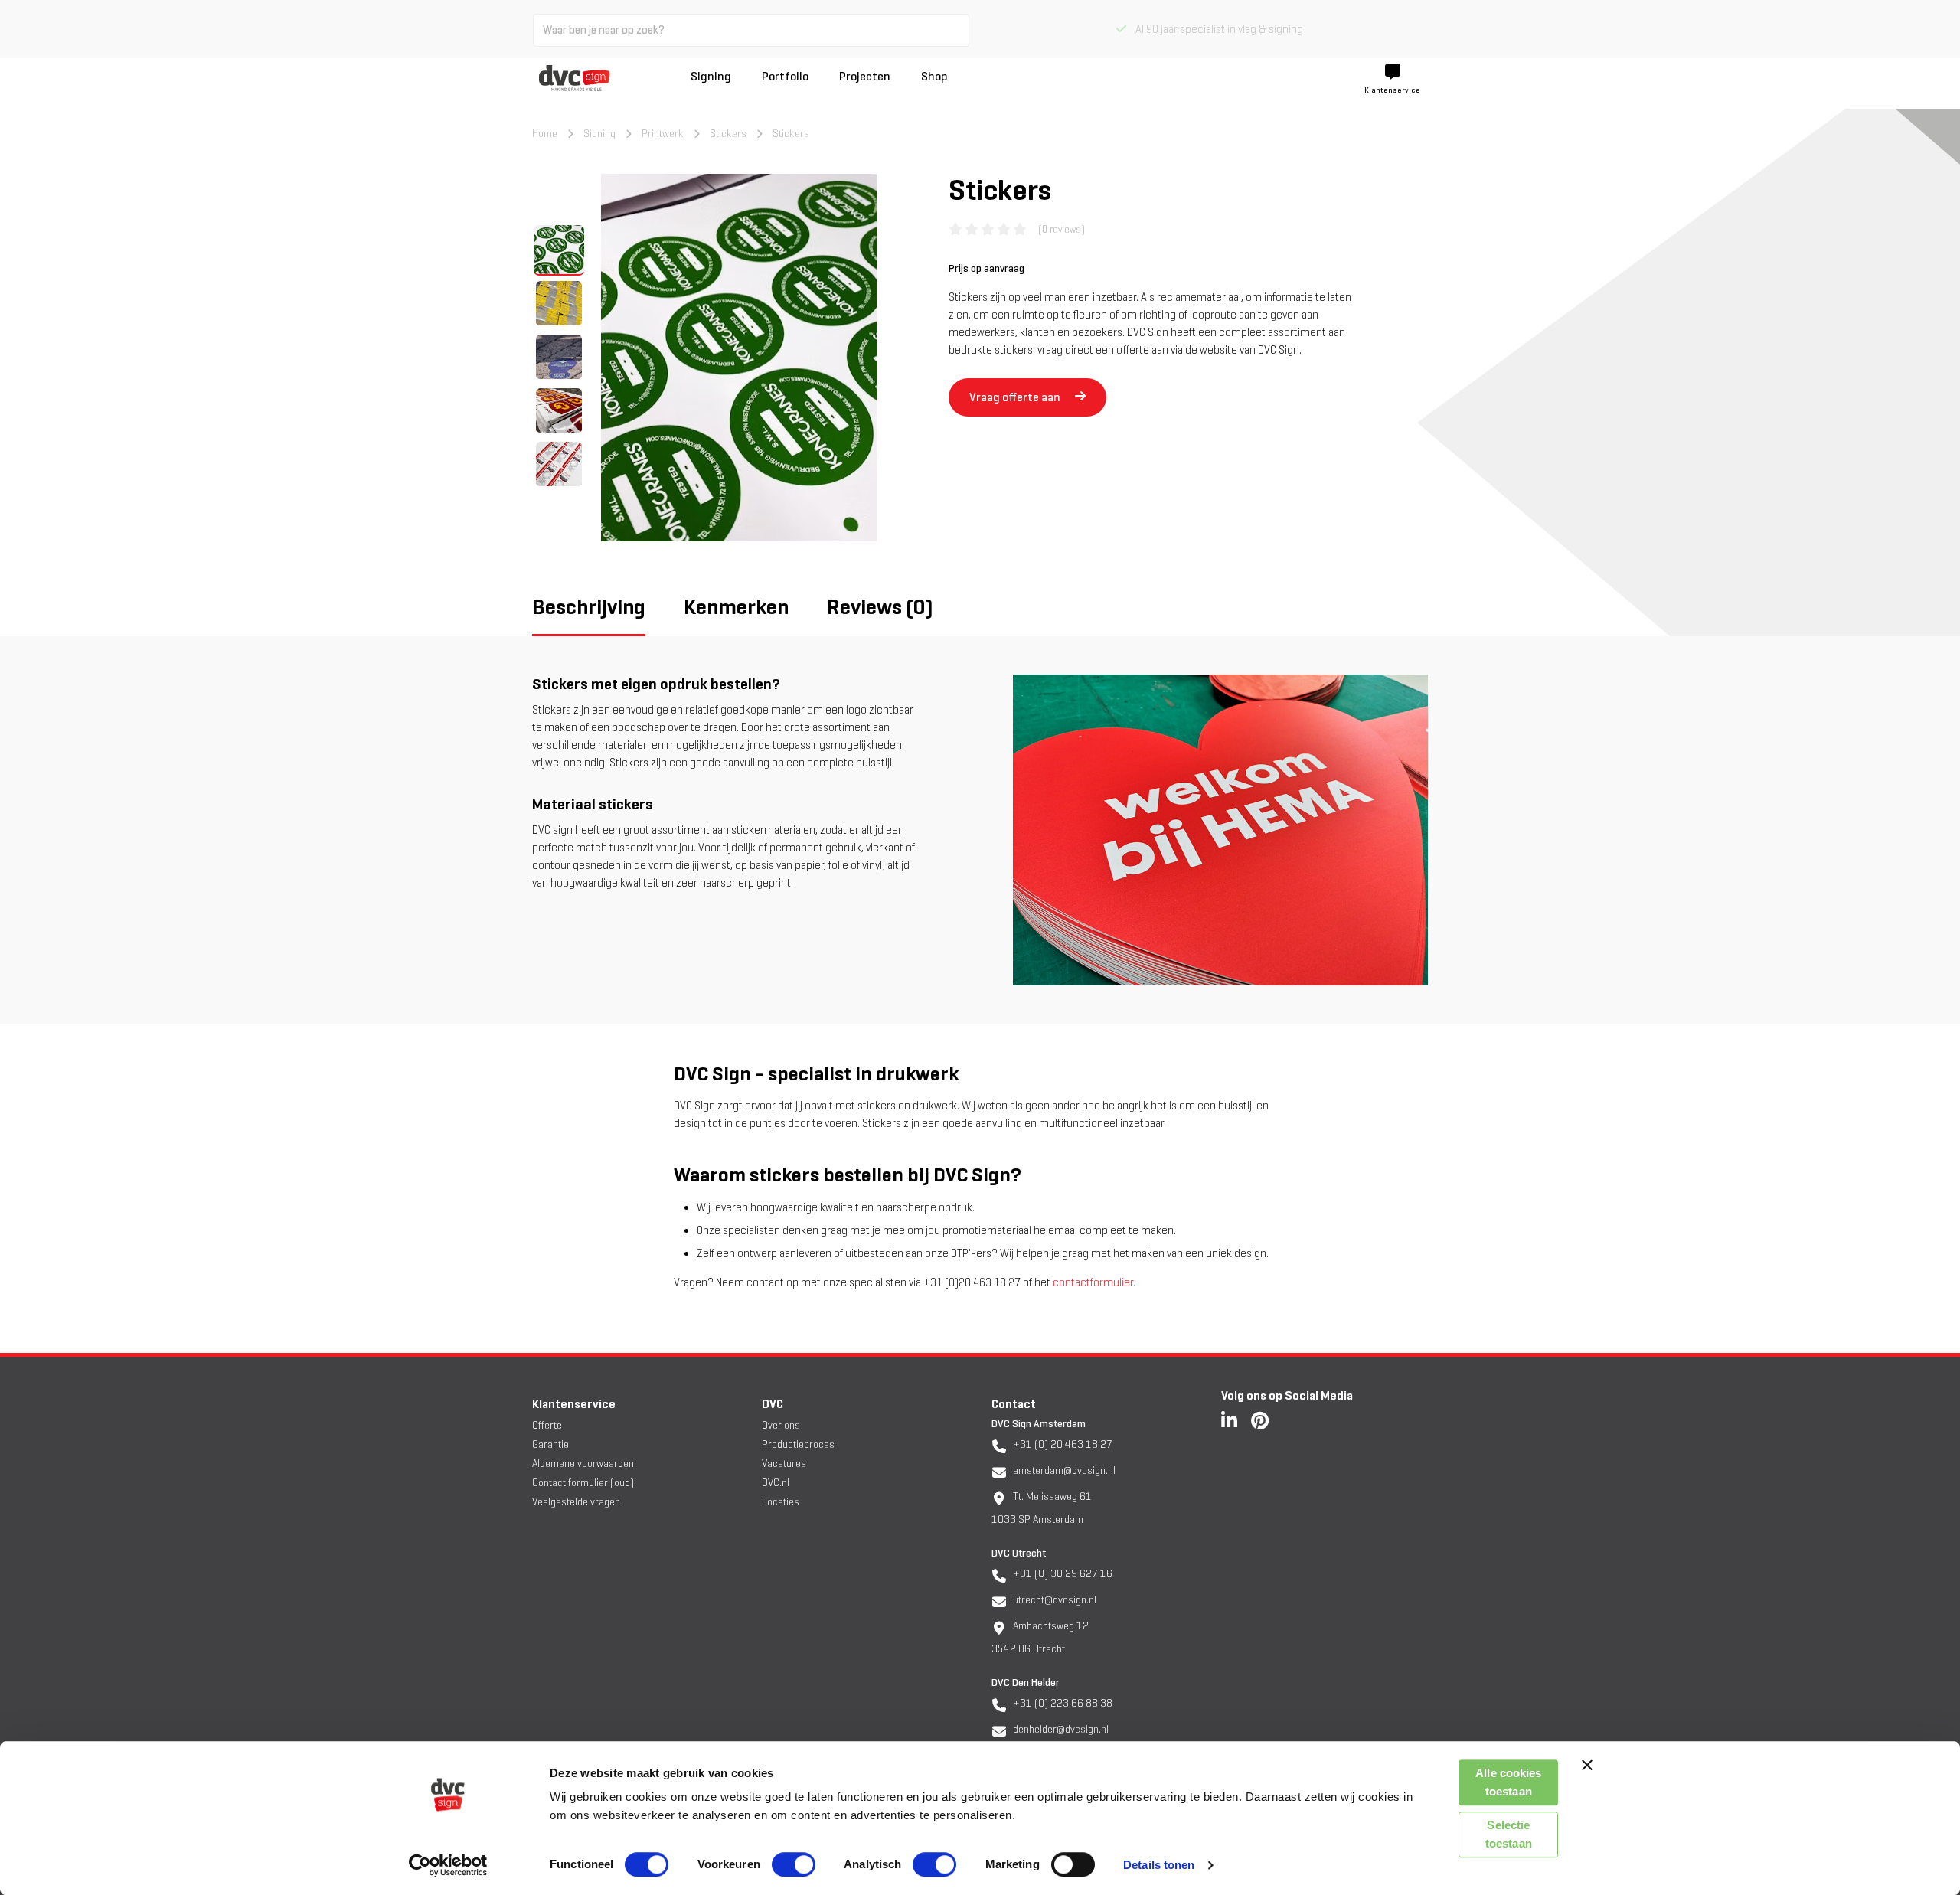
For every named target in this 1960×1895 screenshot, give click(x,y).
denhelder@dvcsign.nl (1060, 1729)
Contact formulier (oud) (583, 1483)
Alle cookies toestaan (1508, 1782)
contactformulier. (1094, 1282)
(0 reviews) (1062, 229)
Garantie (550, 1444)
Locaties (781, 1502)
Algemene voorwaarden (583, 1464)
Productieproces (798, 1444)
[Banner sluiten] (1587, 1765)
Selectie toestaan (1509, 1834)
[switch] (794, 1864)
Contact (1014, 1404)
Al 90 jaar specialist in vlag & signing (1215, 29)
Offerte (547, 1425)
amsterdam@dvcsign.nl (1063, 1470)
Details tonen (1159, 1865)
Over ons (781, 1425)
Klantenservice (574, 1404)
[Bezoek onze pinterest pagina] (1260, 1420)
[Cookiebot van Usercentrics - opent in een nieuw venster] (448, 1865)
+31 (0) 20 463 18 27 (1062, 1444)
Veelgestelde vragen (576, 1502)
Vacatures (784, 1464)
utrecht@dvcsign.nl (1053, 1600)
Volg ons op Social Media (1287, 1395)
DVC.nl (776, 1483)
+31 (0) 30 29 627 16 (1062, 1574)
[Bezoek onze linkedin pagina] (1229, 1420)
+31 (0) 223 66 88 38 (1062, 1703)
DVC (773, 1404)
